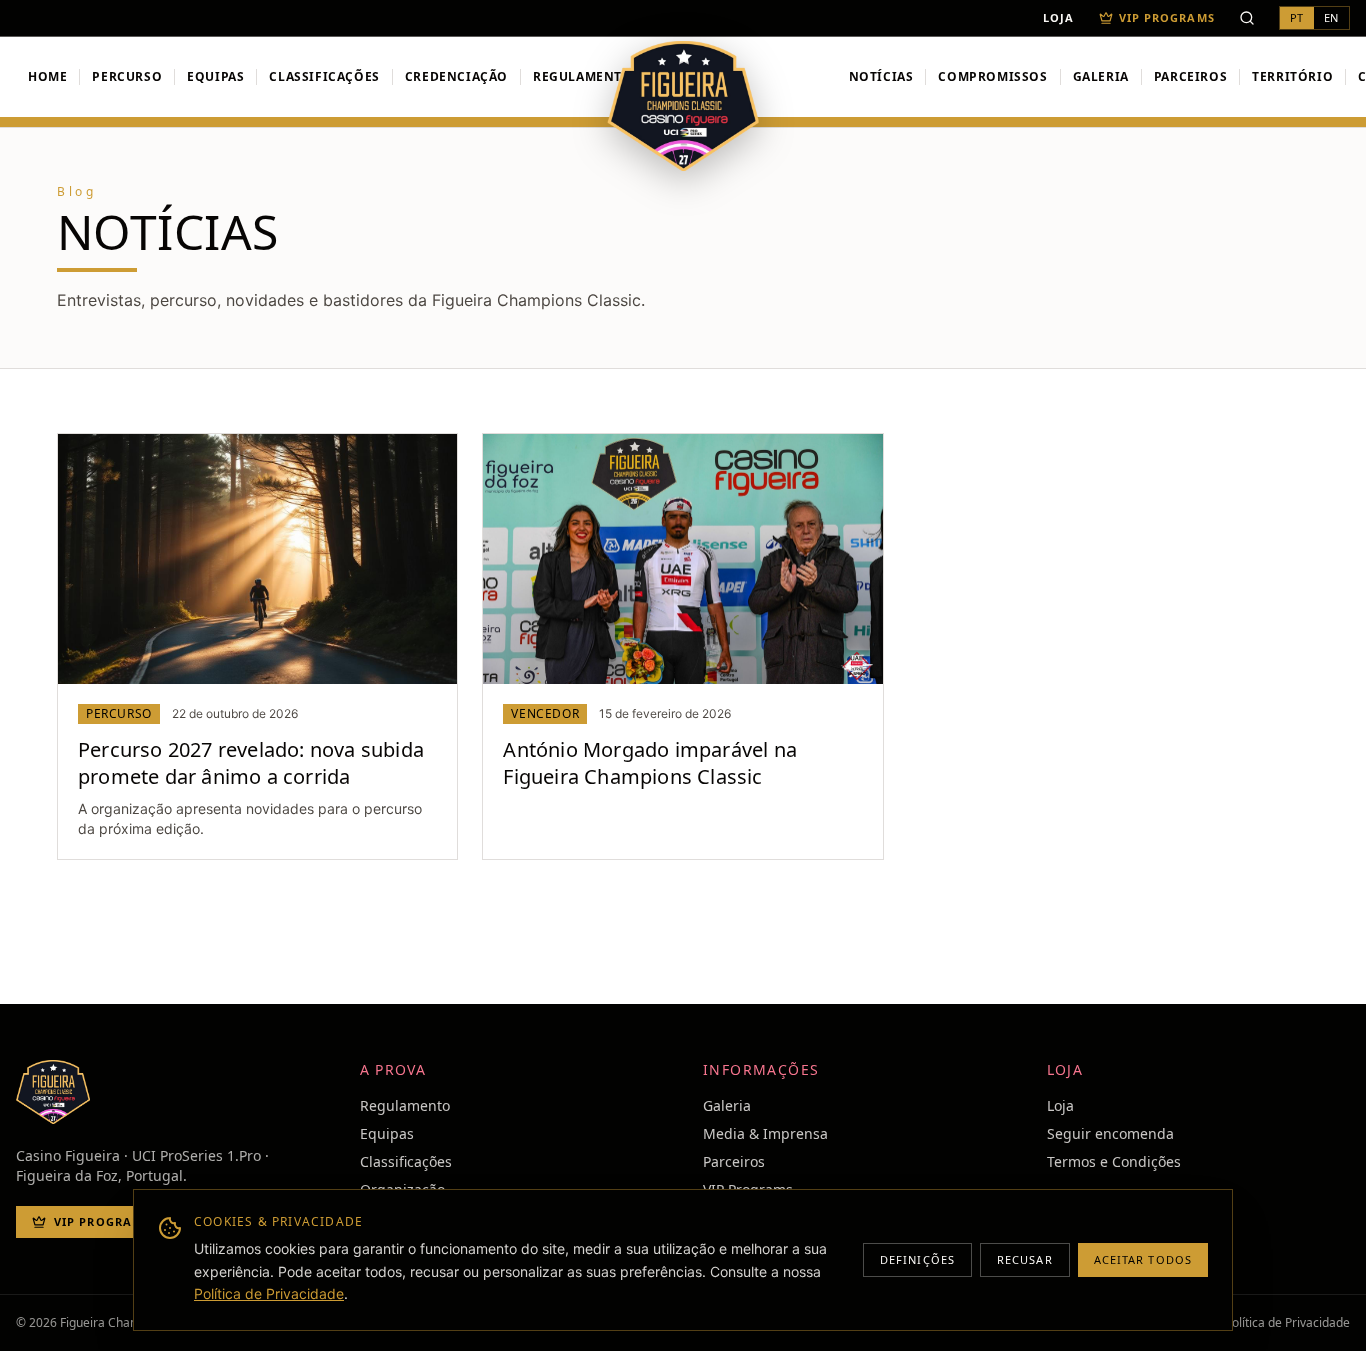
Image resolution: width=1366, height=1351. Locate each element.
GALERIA (1101, 76)
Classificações (406, 1161)
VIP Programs (1167, 18)
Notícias (881, 76)
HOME (47, 76)
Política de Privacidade (269, 1293)
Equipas (387, 1133)
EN (1331, 17)
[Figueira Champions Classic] (683, 106)
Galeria (727, 1105)
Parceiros (734, 1161)
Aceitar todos (1143, 1259)
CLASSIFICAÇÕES (324, 76)
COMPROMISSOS (992, 76)
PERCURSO (127, 76)
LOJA (1058, 18)
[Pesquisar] (1247, 18)
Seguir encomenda (1110, 1133)
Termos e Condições (1114, 1161)
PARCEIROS (1190, 76)
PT (1297, 17)
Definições (917, 1259)
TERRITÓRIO (1292, 76)
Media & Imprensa (765, 1133)
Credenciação (456, 76)
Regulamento (583, 76)
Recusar (1025, 1259)
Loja (1060, 1105)
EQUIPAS (215, 76)
